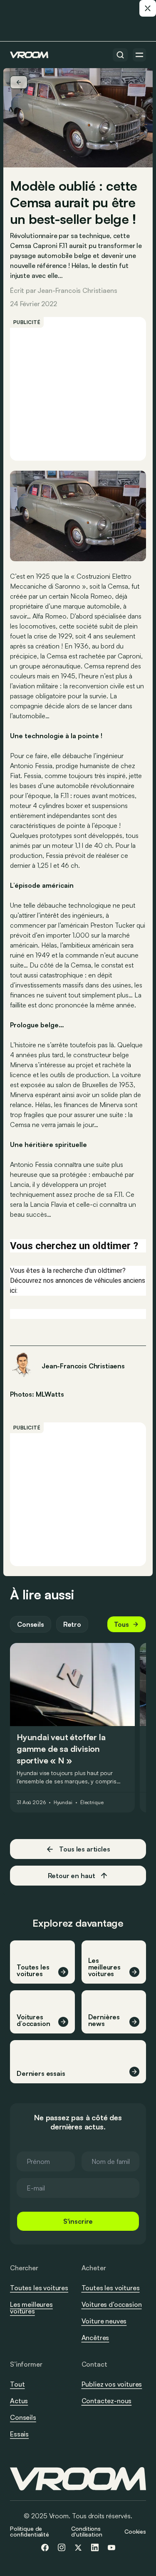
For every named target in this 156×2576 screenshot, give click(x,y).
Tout (17, 2384)
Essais (19, 2434)
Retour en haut (72, 1876)
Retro (72, 1624)
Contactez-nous (107, 2401)
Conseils (31, 1624)
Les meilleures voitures (31, 2308)
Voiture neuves (104, 2321)
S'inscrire (78, 2221)
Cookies (135, 2531)
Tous (121, 1624)
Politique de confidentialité (30, 2531)
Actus (19, 2401)
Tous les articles (84, 1849)
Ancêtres (95, 2338)
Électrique (92, 1802)
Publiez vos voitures (112, 2384)
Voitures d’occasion (112, 2304)
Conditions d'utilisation (87, 2531)
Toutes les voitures (39, 2288)
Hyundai (63, 1802)
